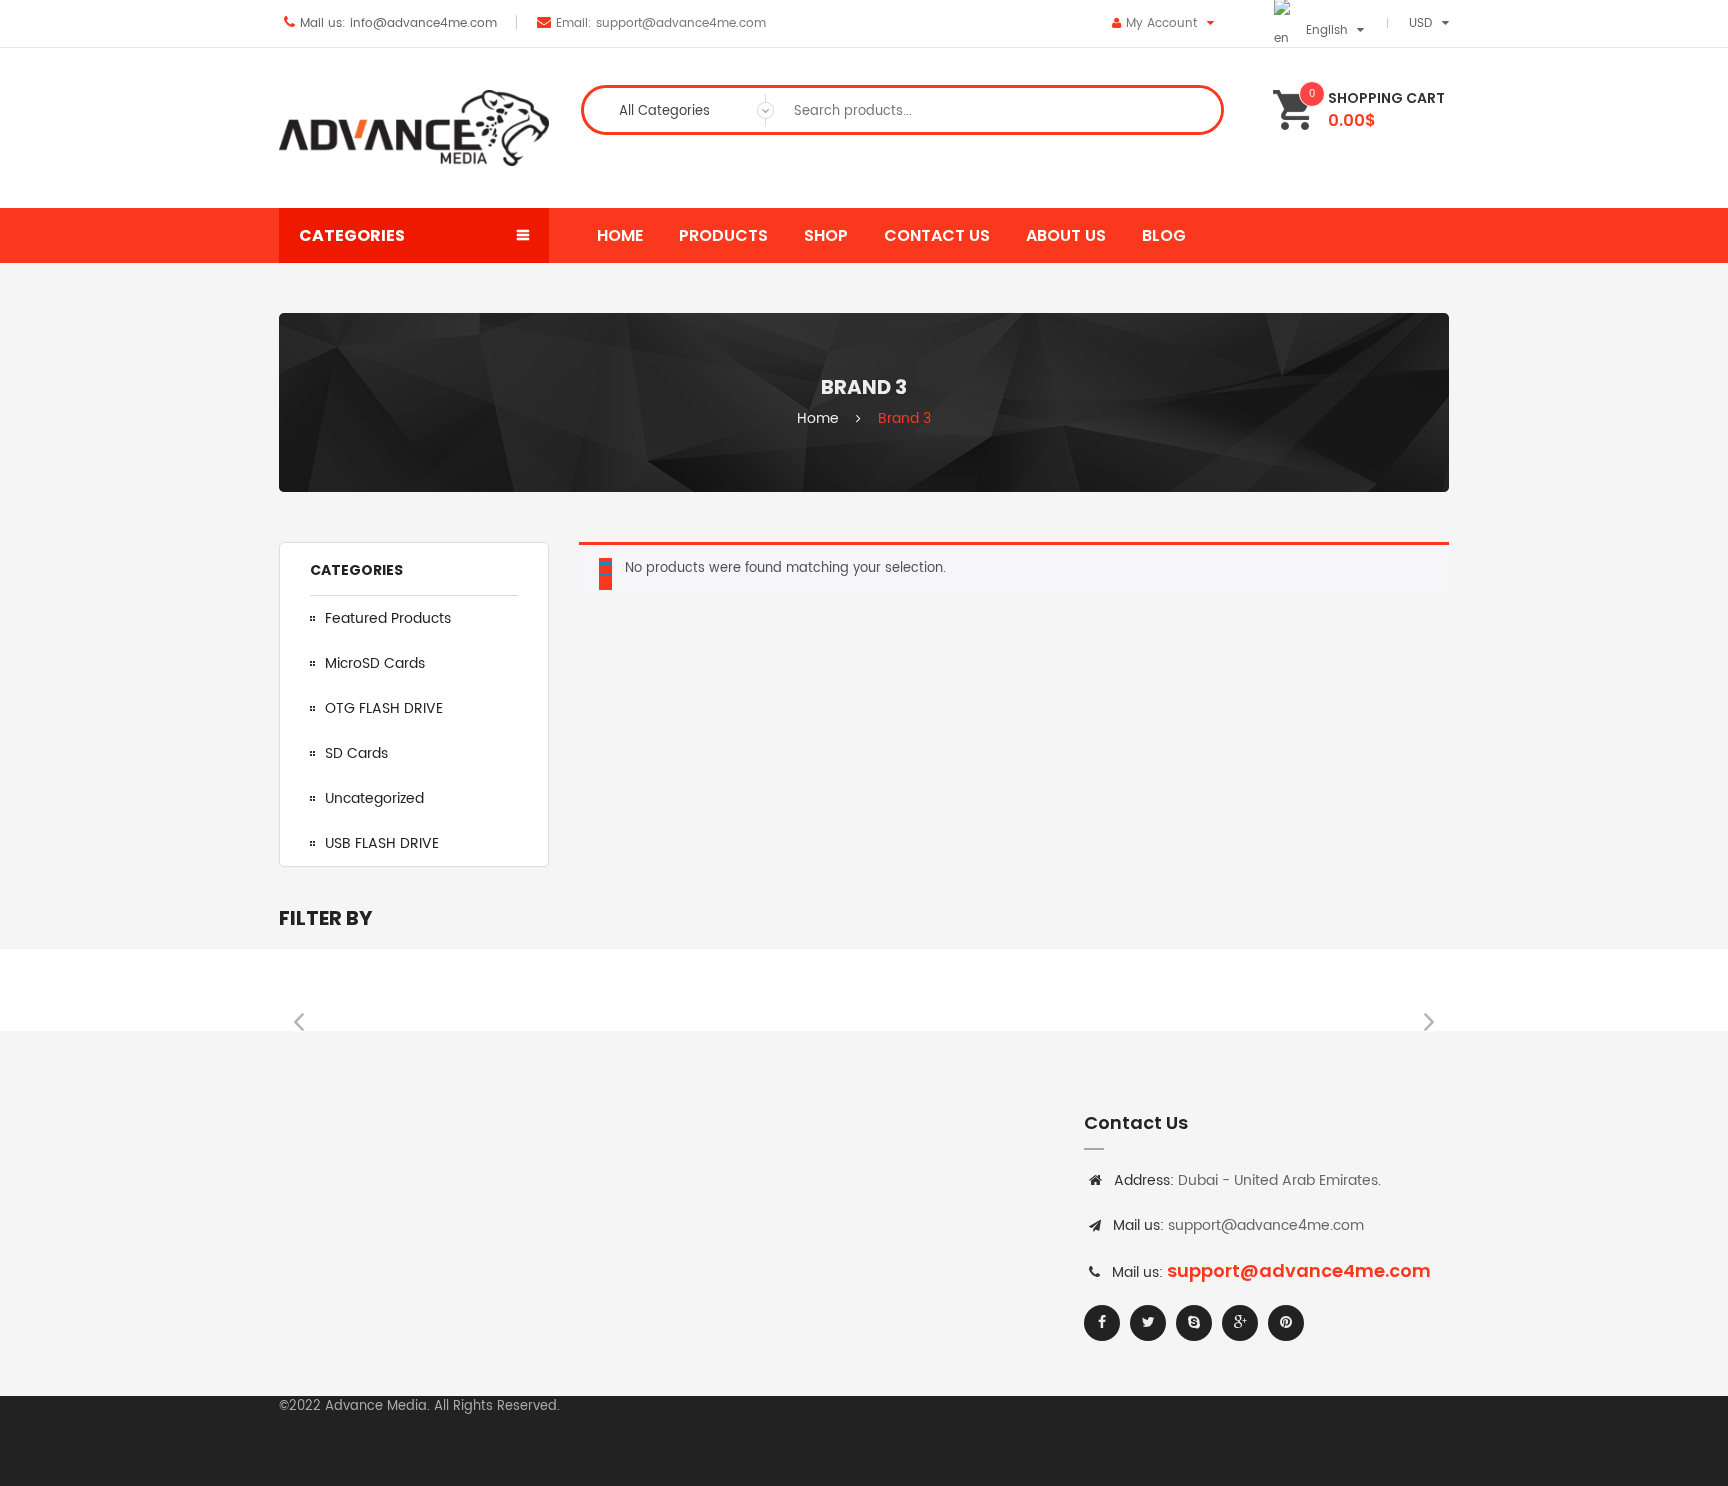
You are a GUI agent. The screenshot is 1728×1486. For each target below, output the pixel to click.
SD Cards (356, 753)
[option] (401, 990)
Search (1190, 110)
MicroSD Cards (375, 663)
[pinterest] (1286, 1323)
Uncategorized (374, 798)
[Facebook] (1102, 1323)
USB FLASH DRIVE (382, 843)
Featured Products (388, 618)
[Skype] (1194, 1323)
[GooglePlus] (1240, 1323)
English (1327, 30)
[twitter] (1148, 1323)
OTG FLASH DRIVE (384, 708)
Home (818, 418)
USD (1420, 23)
